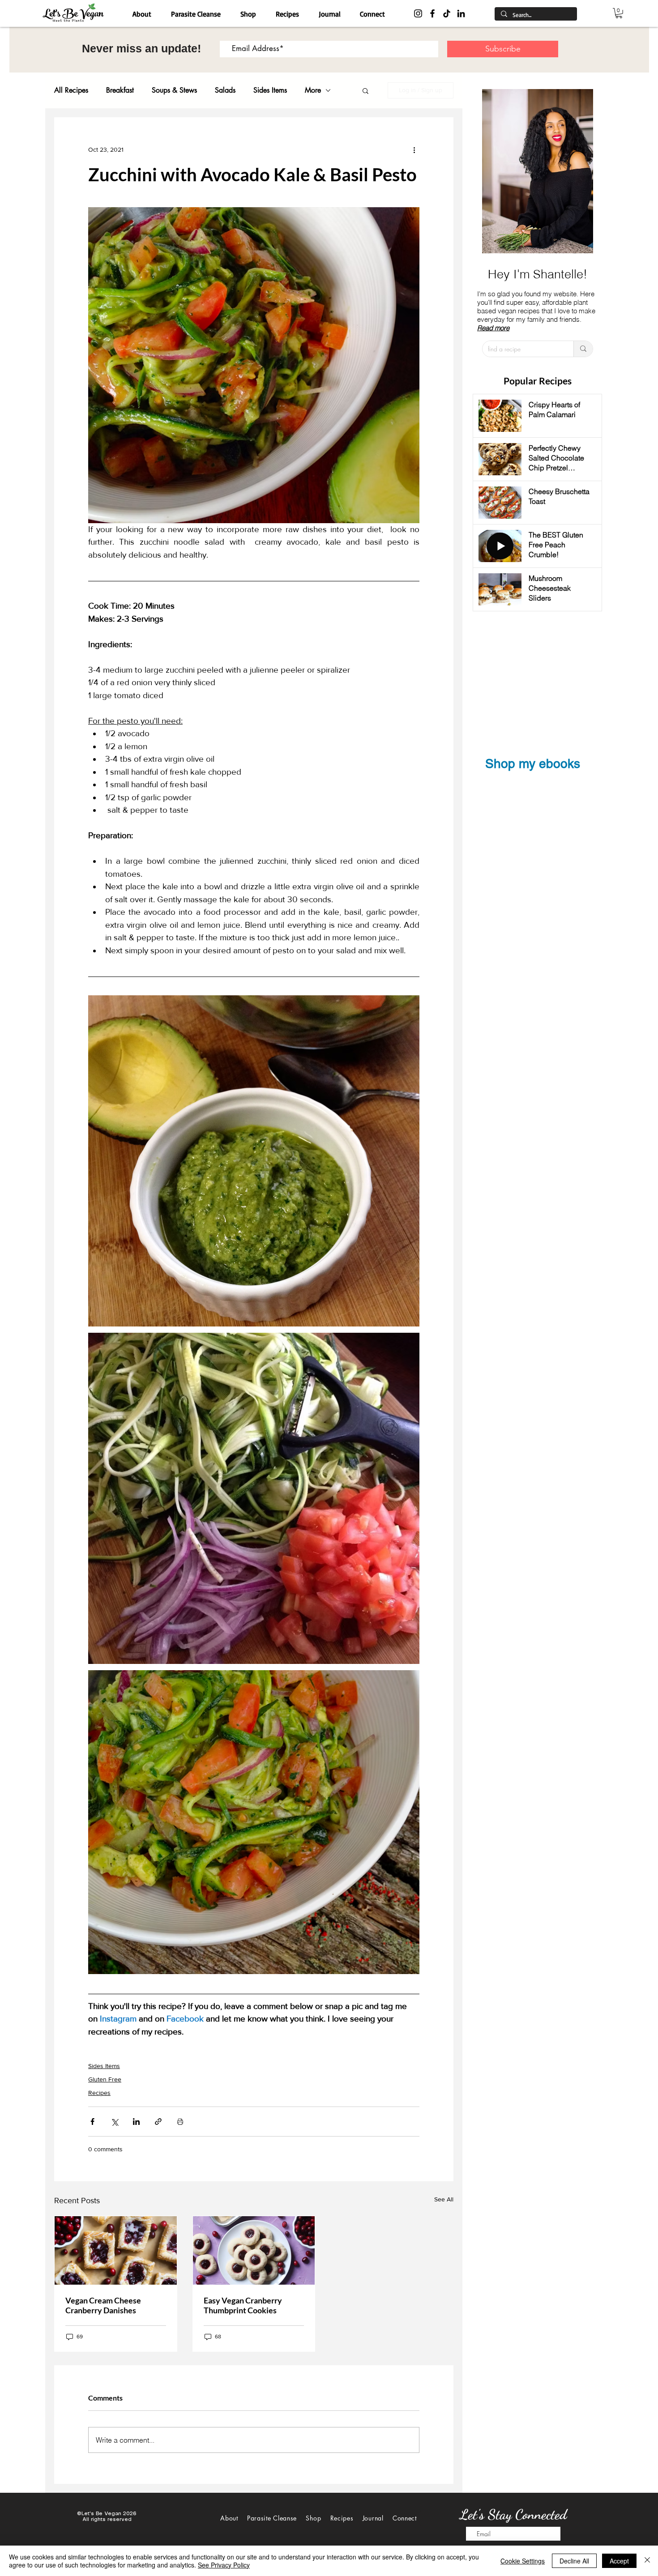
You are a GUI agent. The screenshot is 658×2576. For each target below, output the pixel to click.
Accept (619, 2561)
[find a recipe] (583, 349)
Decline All (574, 2561)
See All (444, 2199)
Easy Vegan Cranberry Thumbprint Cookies (243, 2305)
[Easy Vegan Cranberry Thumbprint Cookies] (254, 2250)
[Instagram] (418, 13)
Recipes (99, 2093)
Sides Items (270, 90)
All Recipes (71, 90)
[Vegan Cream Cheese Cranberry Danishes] (116, 2250)
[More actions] (414, 150)
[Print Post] (180, 2122)
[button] (619, 13)
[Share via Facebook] (92, 2122)
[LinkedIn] (461, 13)
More (313, 90)
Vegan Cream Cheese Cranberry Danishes (103, 2305)
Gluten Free (105, 2079)
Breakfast (120, 90)
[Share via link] (158, 2122)
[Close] (647, 2561)
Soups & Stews (174, 90)
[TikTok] (447, 13)
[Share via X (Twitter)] (114, 2122)
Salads (225, 90)
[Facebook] (432, 13)
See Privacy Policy (224, 2565)
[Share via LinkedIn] (136, 2122)
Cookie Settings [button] (523, 2561)
